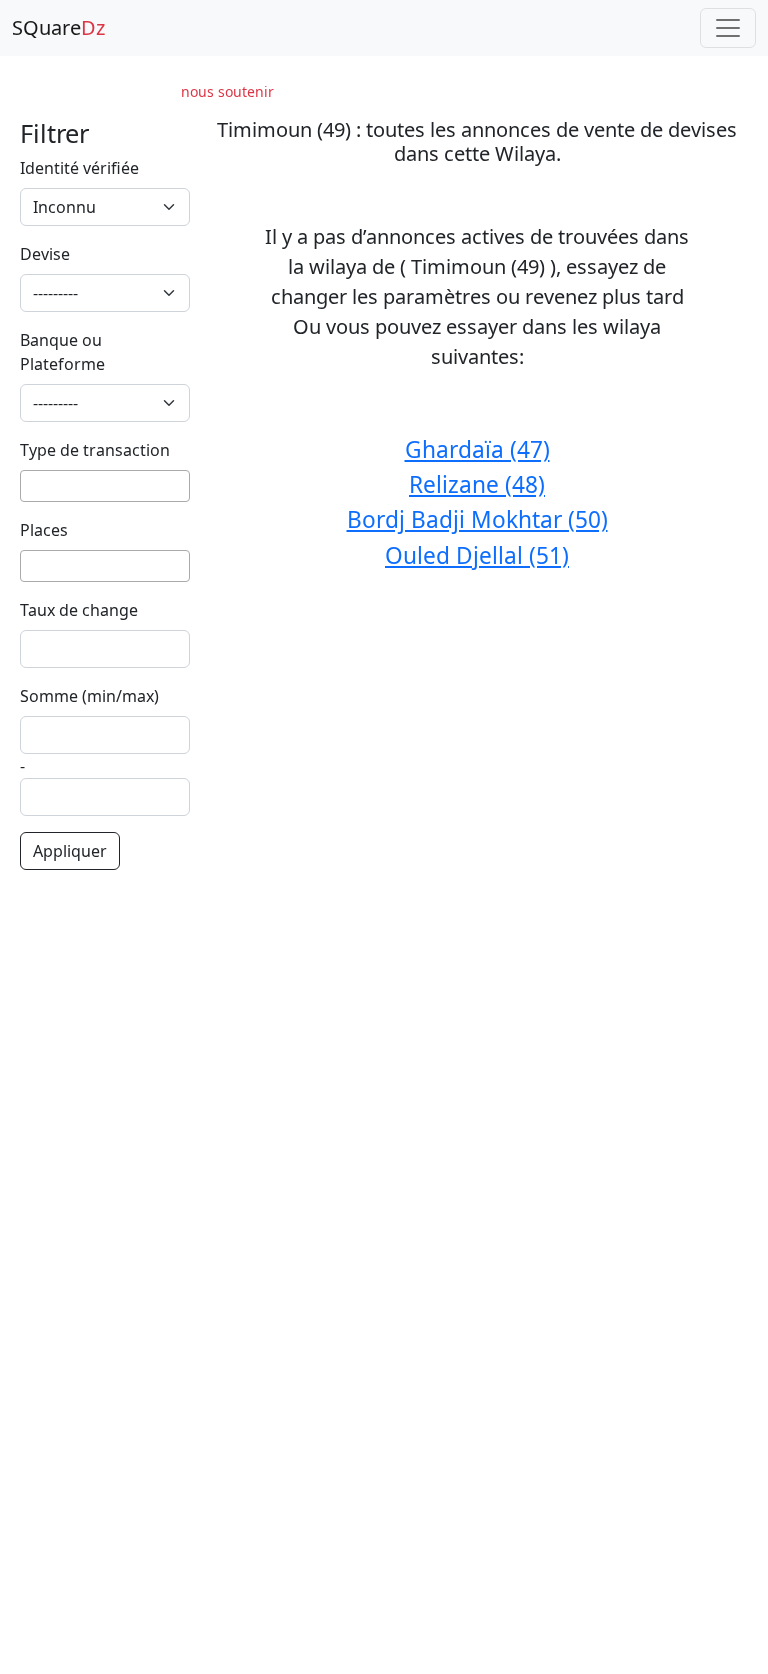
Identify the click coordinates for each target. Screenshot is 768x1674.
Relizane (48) (477, 484)
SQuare (58, 27)
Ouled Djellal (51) (477, 555)
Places (44, 530)
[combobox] (105, 486)
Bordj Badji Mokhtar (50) (477, 519)
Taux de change (79, 610)
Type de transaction (95, 450)
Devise (45, 254)
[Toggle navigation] (728, 28)
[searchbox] (32, 486)
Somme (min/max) (89, 696)
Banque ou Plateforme (62, 352)
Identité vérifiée (79, 168)
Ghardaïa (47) (477, 449)
